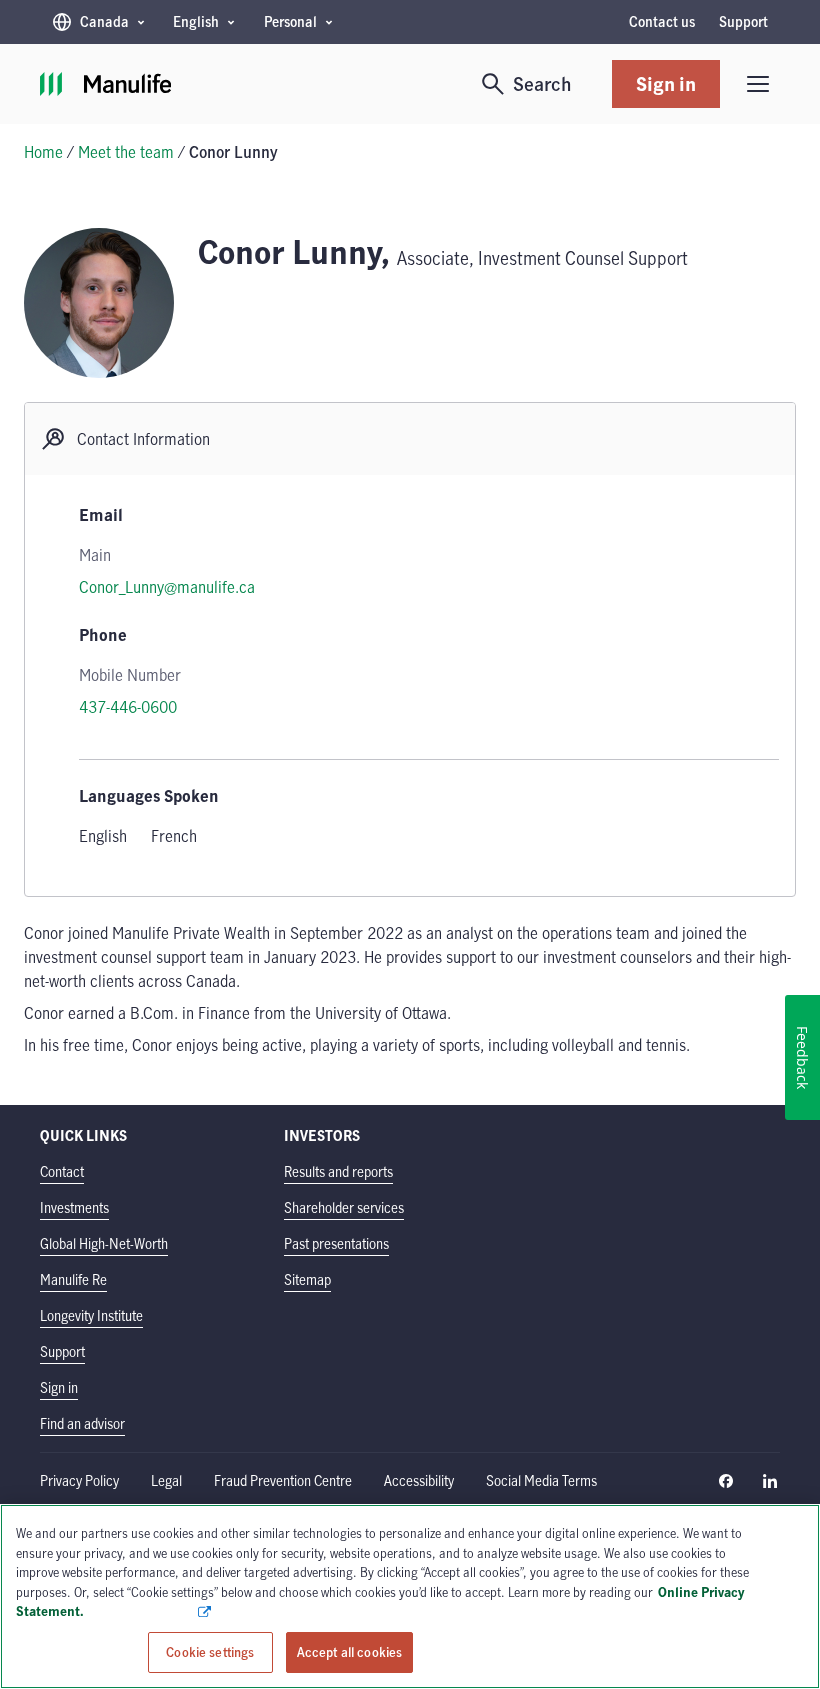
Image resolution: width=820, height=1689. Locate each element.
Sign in (666, 83)
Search (542, 83)
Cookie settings (210, 1651)
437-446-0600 (128, 707)
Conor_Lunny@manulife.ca (167, 587)
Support (743, 21)
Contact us (662, 21)
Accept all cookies (349, 1651)
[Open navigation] (758, 84)
